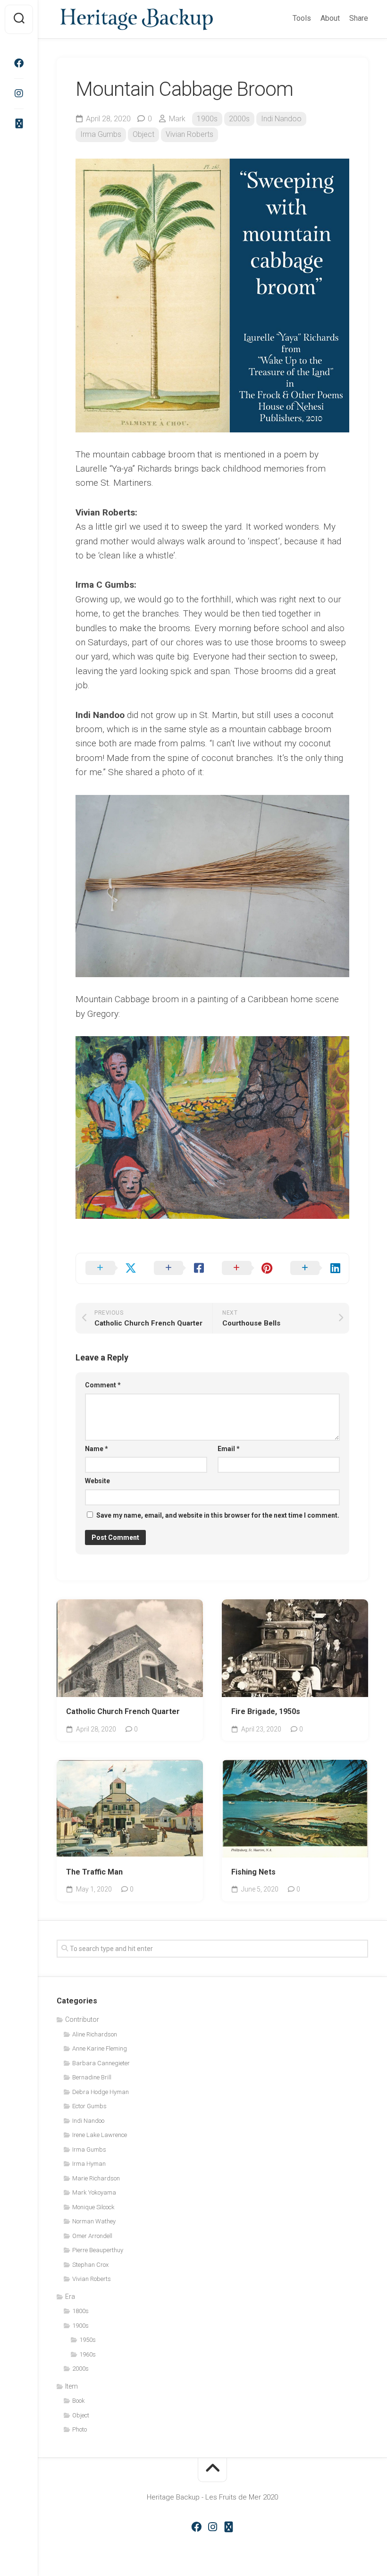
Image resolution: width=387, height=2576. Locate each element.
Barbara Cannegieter (101, 2063)
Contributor (82, 2019)
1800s (80, 2311)
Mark (177, 119)
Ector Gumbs (89, 2106)
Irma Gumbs (101, 134)
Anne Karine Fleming (100, 2048)
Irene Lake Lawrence (100, 2135)
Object (143, 134)
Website (97, 1481)
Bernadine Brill (92, 2077)
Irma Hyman (89, 2164)
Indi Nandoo (281, 119)
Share (359, 18)
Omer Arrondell (92, 2236)
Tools (302, 18)
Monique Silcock (93, 2207)
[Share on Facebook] (179, 1268)
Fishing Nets (253, 1872)
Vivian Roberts (189, 134)
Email (229, 1449)
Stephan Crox (90, 2265)
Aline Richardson (159, 1683)
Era (70, 2297)
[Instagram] (19, 93)
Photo (80, 2429)
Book (79, 2401)
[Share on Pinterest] (247, 1268)
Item (72, 2386)
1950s (112, 1683)
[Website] (19, 124)
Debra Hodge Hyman (101, 2092)
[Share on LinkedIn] (315, 1268)
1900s (207, 119)
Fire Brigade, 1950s (266, 1711)
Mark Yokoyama (94, 2192)
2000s (239, 119)
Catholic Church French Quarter (123, 1711)
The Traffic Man (94, 1872)
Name (97, 1449)
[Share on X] (110, 1268)
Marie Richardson (96, 2178)
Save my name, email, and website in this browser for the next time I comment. (218, 1515)
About (330, 18)
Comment (103, 1385)
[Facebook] (19, 63)
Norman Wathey (94, 2221)
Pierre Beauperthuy (98, 2250)
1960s (88, 2354)
